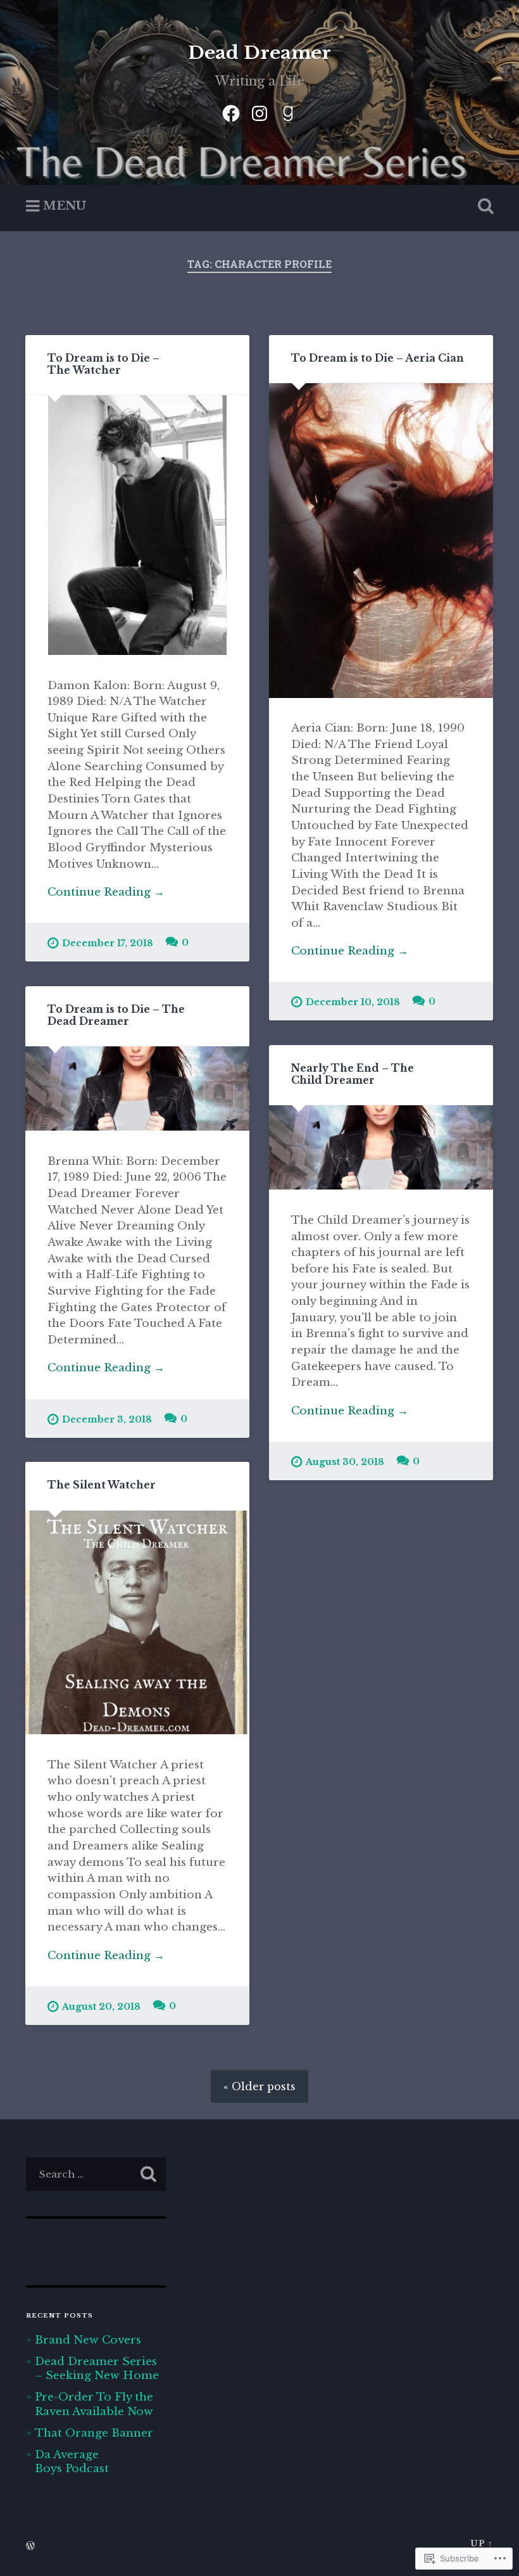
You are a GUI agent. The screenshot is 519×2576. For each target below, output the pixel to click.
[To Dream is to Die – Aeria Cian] (381, 540)
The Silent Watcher (102, 1485)
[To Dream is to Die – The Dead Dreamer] (137, 1088)
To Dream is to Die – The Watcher (103, 364)
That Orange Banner (94, 2433)
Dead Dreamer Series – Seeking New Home (97, 2368)
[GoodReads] (288, 111)
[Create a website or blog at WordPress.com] (30, 2547)
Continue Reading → (106, 892)
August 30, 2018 (345, 1462)
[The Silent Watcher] (137, 1623)
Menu (65, 206)
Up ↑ (482, 2543)
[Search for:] (96, 2174)
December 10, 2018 (353, 1002)
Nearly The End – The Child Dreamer (353, 1074)
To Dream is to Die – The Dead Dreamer (116, 1015)
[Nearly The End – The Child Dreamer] (381, 1147)
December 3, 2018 (107, 1419)
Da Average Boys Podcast (72, 2461)
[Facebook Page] (231, 111)
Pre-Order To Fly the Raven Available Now (94, 2404)
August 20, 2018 (101, 2007)
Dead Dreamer (259, 53)
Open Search (483, 206)
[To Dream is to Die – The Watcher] (137, 525)
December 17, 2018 (108, 943)
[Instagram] (259, 111)
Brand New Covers (88, 2340)
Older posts (264, 2086)
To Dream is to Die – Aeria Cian (378, 358)
